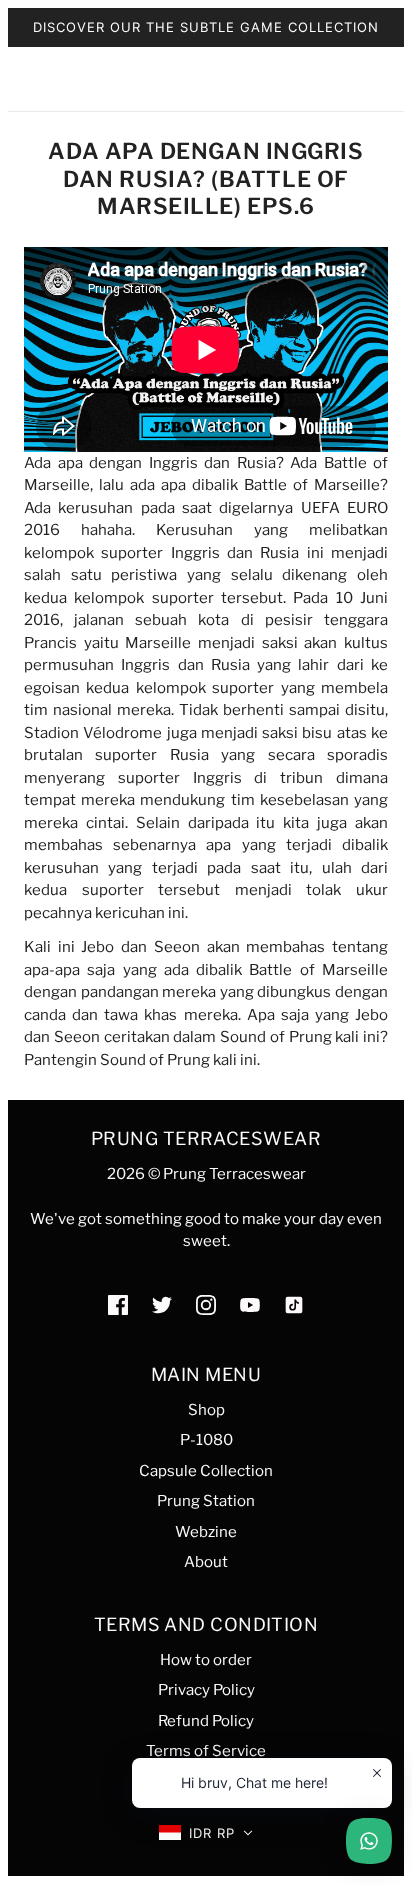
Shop (206, 1410)
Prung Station (206, 1501)
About (206, 1562)
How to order (206, 1660)
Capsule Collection (206, 1471)
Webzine (206, 1532)
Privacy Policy (206, 1690)
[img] (118, 1304)
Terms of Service (206, 1751)
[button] (206, 1833)
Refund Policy (206, 1721)
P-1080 (206, 1440)
